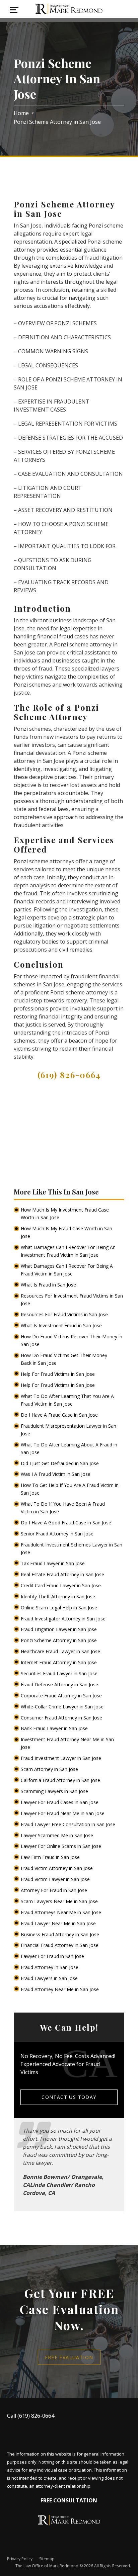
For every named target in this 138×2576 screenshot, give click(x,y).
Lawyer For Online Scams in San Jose (62, 1846)
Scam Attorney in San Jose (50, 1769)
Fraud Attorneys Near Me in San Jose (62, 1912)
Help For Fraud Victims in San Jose (58, 1374)
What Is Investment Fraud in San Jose (62, 1325)
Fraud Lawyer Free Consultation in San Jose (69, 1824)
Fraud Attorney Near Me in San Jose (60, 1989)
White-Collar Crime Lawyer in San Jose (63, 1707)
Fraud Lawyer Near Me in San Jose (59, 1923)
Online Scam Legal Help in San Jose (60, 1608)
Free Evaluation (69, 2357)
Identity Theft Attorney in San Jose (59, 1596)
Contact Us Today (69, 2097)
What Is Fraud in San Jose (49, 1285)
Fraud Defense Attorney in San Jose (60, 1684)
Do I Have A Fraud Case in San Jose (60, 1415)
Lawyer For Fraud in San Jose (53, 1956)
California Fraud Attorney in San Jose (61, 1780)
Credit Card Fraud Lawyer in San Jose (61, 1585)
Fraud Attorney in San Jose (50, 1967)
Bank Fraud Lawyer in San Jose (55, 1728)
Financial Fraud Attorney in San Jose (60, 1945)
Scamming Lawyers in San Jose (55, 1791)
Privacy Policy (20, 2559)
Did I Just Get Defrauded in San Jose (60, 1463)
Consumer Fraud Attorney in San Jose (62, 1718)
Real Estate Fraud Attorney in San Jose (63, 1574)
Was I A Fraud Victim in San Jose (56, 1474)
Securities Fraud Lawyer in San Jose (60, 1673)
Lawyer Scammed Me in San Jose (58, 1835)
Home (21, 113)
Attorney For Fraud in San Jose (55, 1890)
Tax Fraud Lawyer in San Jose (53, 1563)
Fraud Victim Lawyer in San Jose (56, 1879)
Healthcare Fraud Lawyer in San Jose (61, 1651)
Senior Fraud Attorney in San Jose (58, 1534)
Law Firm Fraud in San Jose (51, 1857)
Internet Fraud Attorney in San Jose (59, 1662)
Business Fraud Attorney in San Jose (61, 1934)
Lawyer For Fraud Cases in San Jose (60, 1802)
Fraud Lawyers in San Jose (50, 1978)
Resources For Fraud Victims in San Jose (65, 1314)
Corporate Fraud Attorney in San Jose (62, 1696)
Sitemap (47, 2559)
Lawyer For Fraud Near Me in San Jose (63, 1813)
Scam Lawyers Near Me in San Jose (60, 1901)
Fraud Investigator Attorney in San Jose (64, 1619)
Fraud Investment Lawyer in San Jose (62, 1758)
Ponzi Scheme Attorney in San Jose (59, 1640)
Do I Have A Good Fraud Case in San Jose (67, 1523)
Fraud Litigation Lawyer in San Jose (59, 1629)
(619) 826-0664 (69, 1075)
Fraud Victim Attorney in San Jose (57, 1868)
